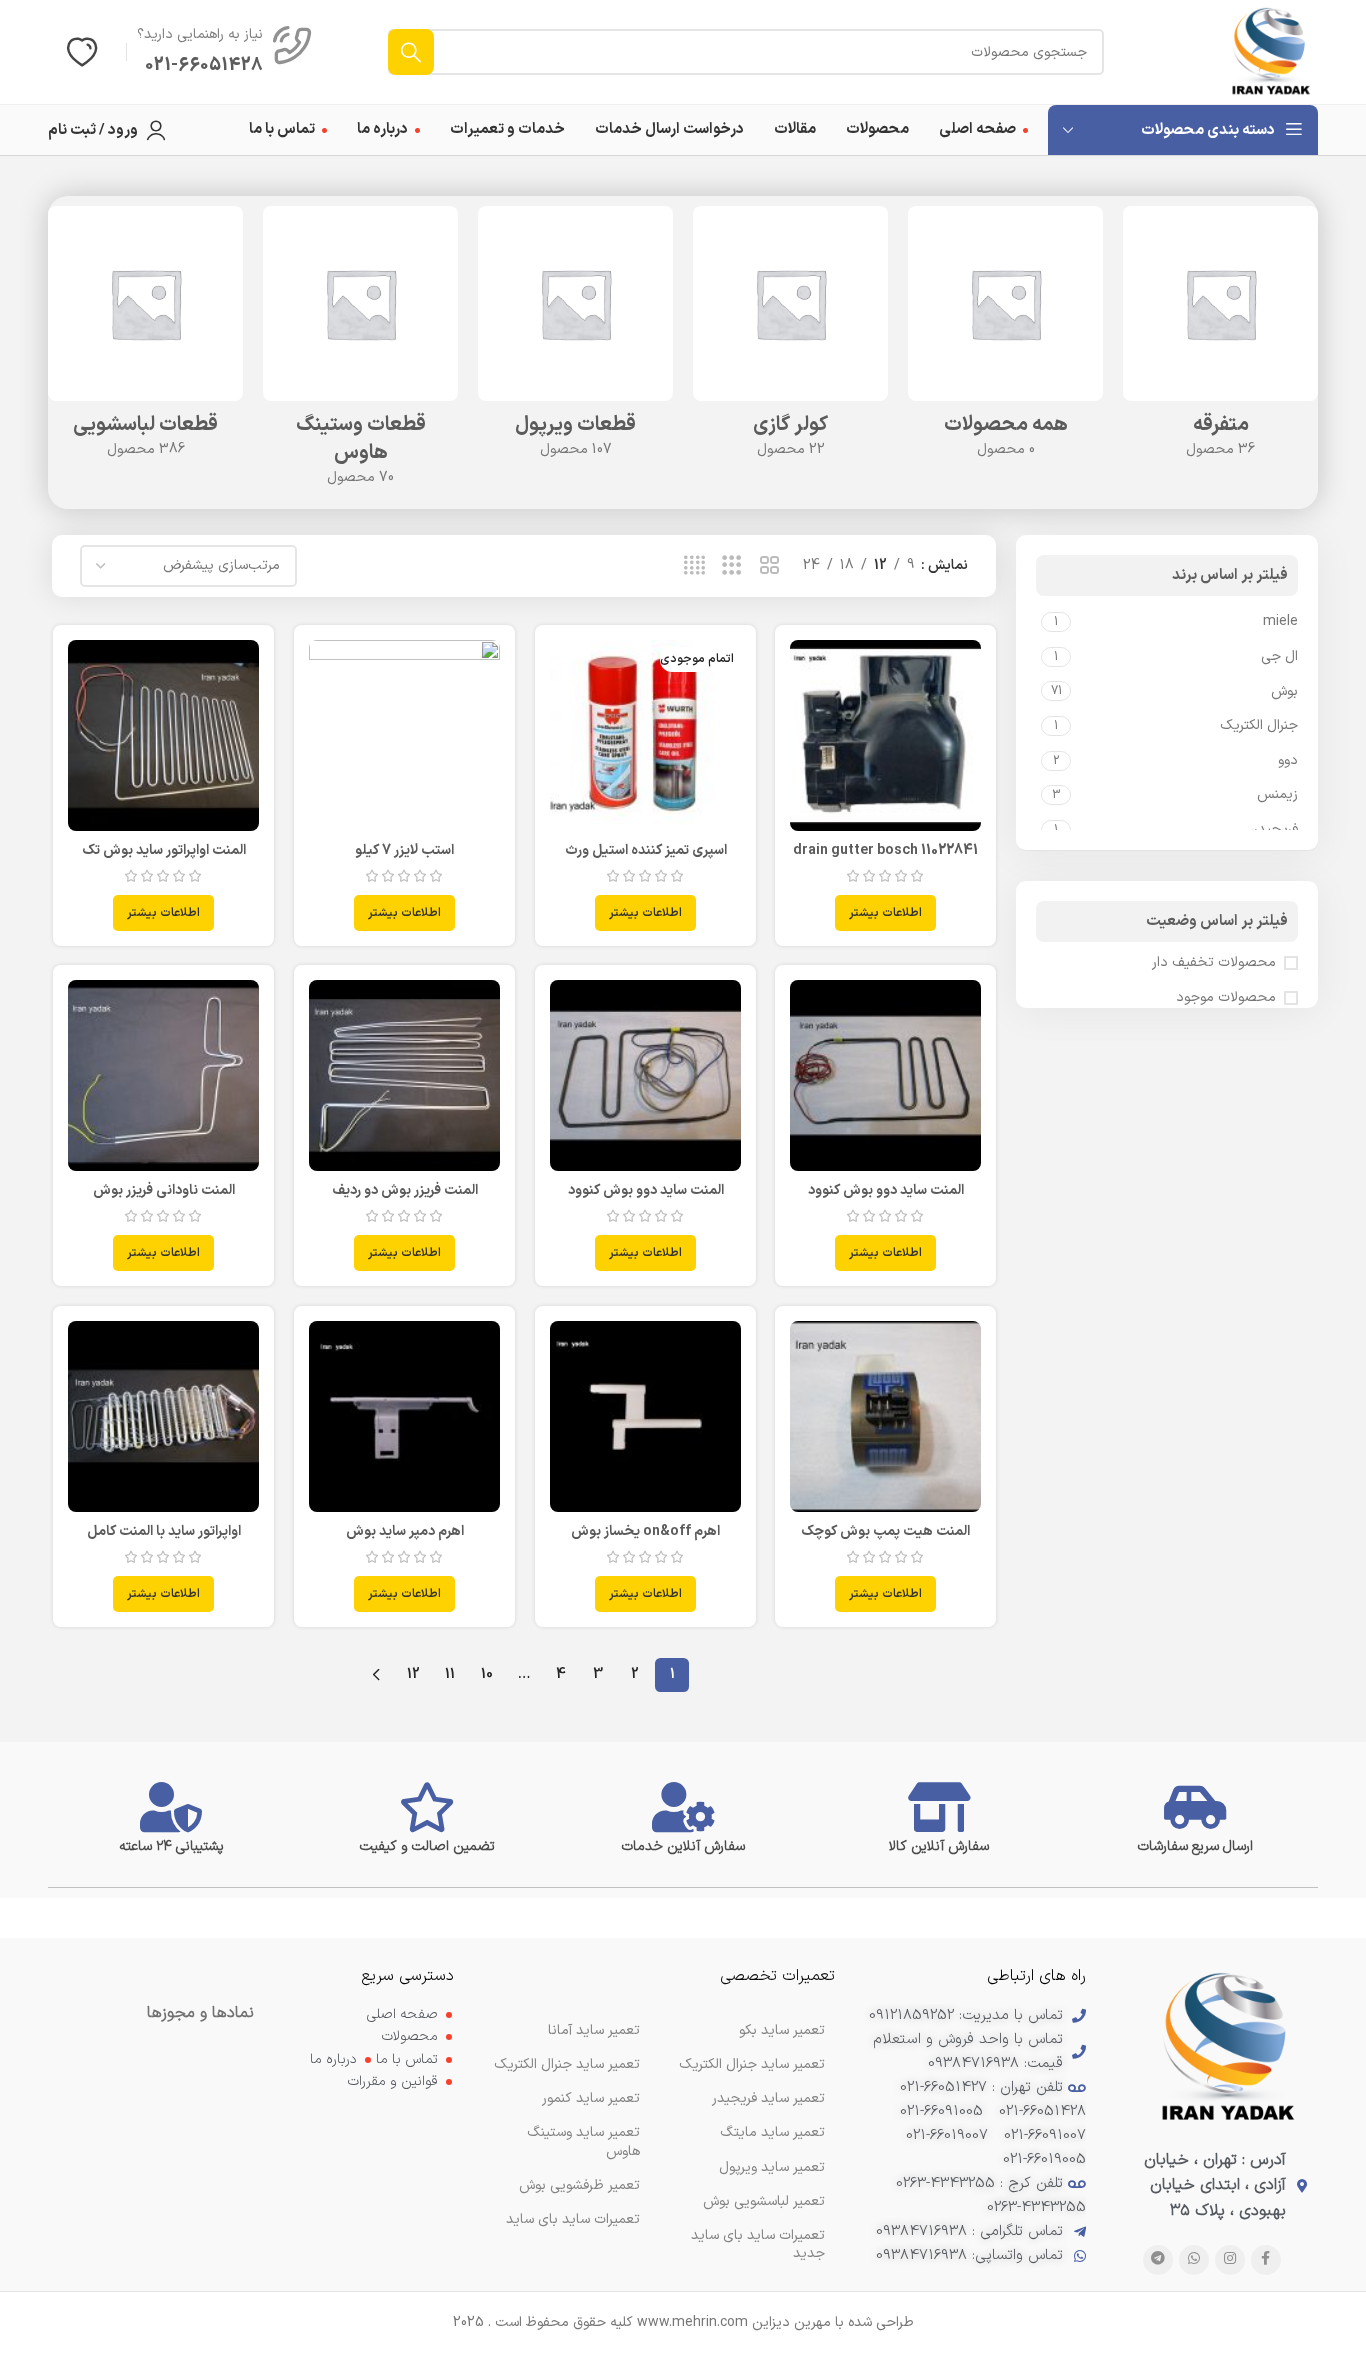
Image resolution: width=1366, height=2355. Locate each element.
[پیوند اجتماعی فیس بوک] (1266, 2260)
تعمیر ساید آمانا (594, 2030)
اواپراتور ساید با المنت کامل (164, 1531)
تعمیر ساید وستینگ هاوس (583, 2141)
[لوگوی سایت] (1271, 51)
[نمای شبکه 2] (769, 566)
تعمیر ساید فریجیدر (768, 2098)
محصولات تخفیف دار (1214, 963)
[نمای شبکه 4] (694, 566)
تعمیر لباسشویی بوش (764, 2201)
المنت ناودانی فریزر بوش (164, 1190)
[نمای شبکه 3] (731, 566)
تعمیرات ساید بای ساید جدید (758, 2244)
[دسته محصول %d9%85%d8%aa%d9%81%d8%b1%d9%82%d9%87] (1220, 338)
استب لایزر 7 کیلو (404, 850)
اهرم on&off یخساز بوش (645, 1531)
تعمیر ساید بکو (782, 2030)
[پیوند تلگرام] (1158, 2260)
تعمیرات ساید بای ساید (573, 2219)
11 (450, 1674)
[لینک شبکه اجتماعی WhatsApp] (1194, 2260)
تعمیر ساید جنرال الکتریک (567, 2064)
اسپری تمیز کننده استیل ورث (646, 850)
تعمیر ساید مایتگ (772, 2132)
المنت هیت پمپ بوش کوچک (885, 1531)
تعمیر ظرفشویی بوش (579, 2185)
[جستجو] (411, 52)
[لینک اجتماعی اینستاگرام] (1230, 2260)
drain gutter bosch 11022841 (885, 850)
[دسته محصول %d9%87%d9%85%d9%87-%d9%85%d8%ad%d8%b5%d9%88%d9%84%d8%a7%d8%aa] (1005, 338)
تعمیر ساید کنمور (591, 2098)
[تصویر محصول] (885, 735)
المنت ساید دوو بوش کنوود (886, 1190)
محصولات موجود (1226, 998)
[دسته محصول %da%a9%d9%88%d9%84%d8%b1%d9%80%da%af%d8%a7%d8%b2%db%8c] (790, 338)
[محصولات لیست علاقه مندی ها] (82, 52)
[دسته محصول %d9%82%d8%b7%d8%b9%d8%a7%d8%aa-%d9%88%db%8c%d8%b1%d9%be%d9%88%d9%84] (575, 338)
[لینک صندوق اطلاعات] (225, 52)
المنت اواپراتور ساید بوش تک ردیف (164, 860)
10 (487, 1674)
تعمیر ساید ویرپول (772, 2167)
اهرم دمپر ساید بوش (405, 1531)
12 (413, 1674)
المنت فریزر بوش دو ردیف (405, 1190)
